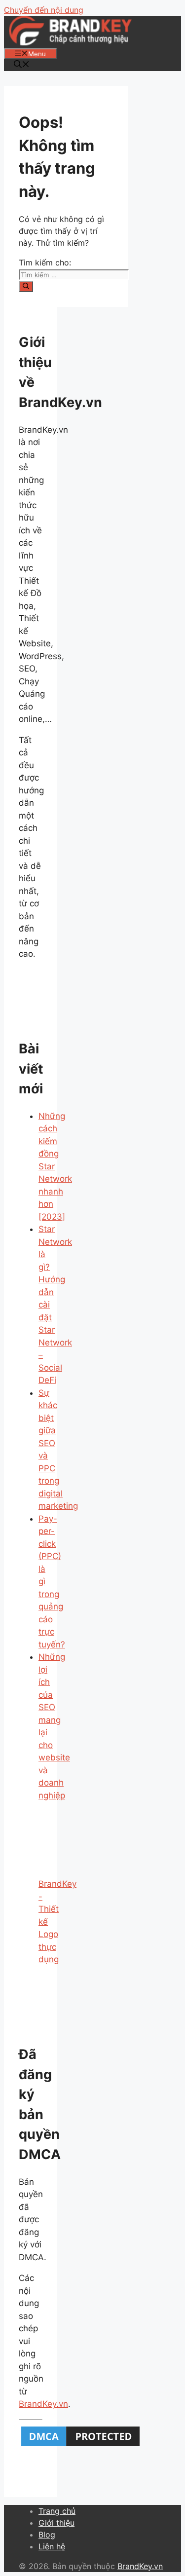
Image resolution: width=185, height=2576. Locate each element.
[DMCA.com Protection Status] (80, 2446)
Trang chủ (57, 2511)
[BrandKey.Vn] (70, 42)
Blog (47, 2535)
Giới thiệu (56, 2523)
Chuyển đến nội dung (44, 10)
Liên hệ (52, 2546)
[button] (22, 65)
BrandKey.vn (43, 2404)
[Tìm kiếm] (26, 287)
